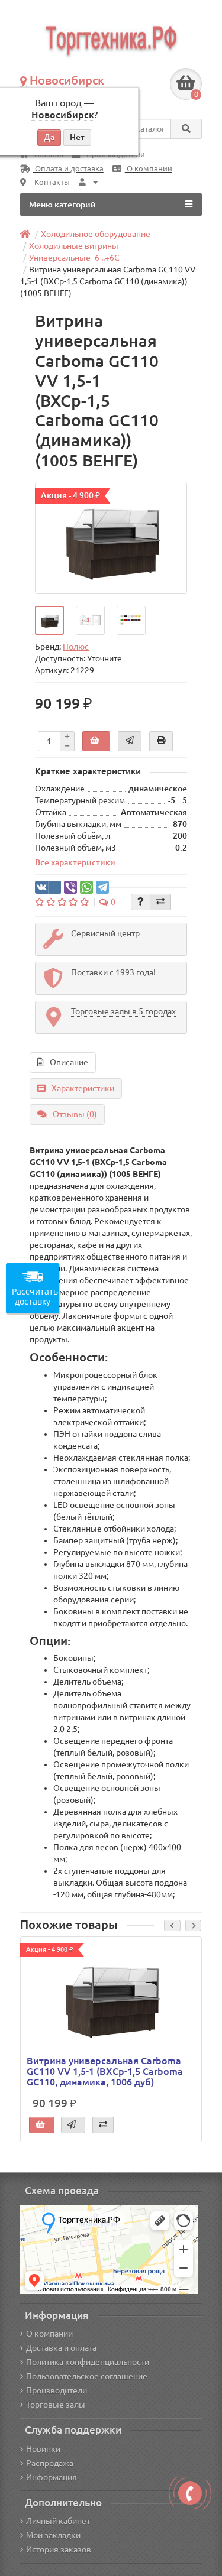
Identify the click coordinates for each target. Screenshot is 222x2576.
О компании (149, 169)
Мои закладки (53, 2535)
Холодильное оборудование (96, 234)
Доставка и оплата (61, 2348)
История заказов (59, 2549)
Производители (57, 2390)
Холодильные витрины (74, 246)
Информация (52, 2477)
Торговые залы (56, 2405)
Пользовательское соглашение (87, 2376)
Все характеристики (75, 862)
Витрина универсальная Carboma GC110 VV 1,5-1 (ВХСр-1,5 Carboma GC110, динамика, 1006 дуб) (105, 2071)
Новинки (43, 2449)
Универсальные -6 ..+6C (74, 258)
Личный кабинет (58, 2521)
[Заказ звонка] (190, 2493)
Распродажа (50, 2463)
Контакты (51, 182)
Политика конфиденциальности (88, 2362)
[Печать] (161, 741)
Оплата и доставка (68, 169)
